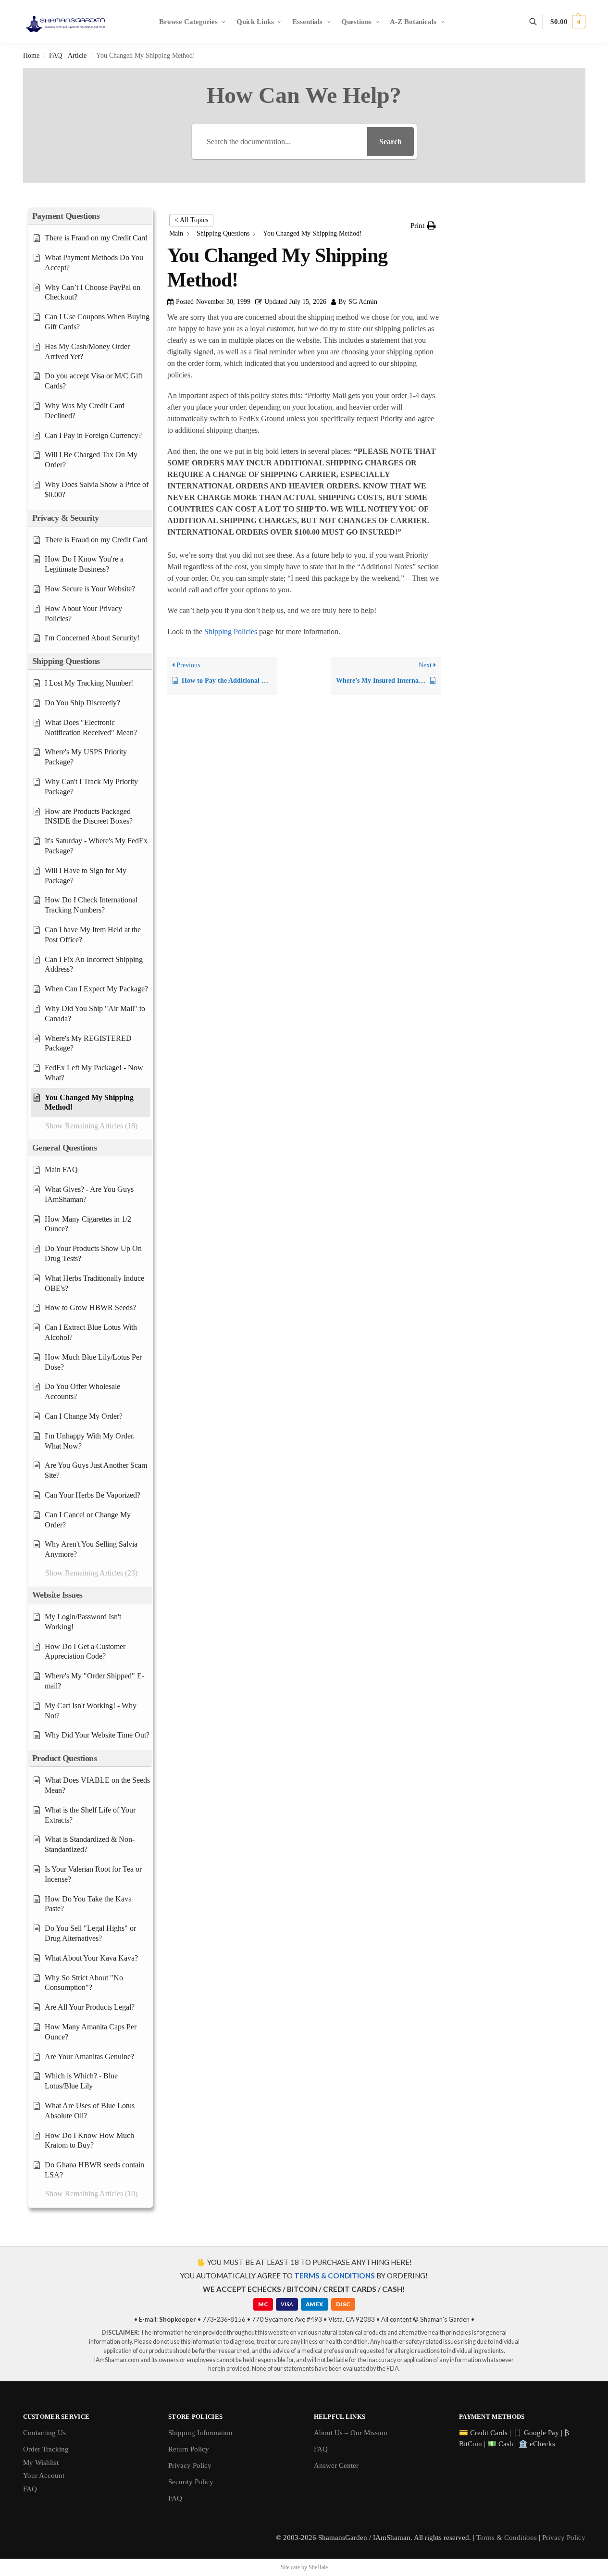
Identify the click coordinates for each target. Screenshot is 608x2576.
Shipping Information (200, 2433)
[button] (568, 22)
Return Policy (189, 2449)
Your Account (44, 2476)
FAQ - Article (68, 56)
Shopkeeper (178, 2319)
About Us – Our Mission (351, 2433)
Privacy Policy (190, 2465)
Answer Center (336, 2465)
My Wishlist (41, 2463)
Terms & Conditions (507, 2538)
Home (31, 56)
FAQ (30, 2489)
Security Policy (191, 2482)
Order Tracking (46, 2449)
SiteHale (318, 2567)
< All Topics (191, 220)
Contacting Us (44, 2433)
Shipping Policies (231, 631)
